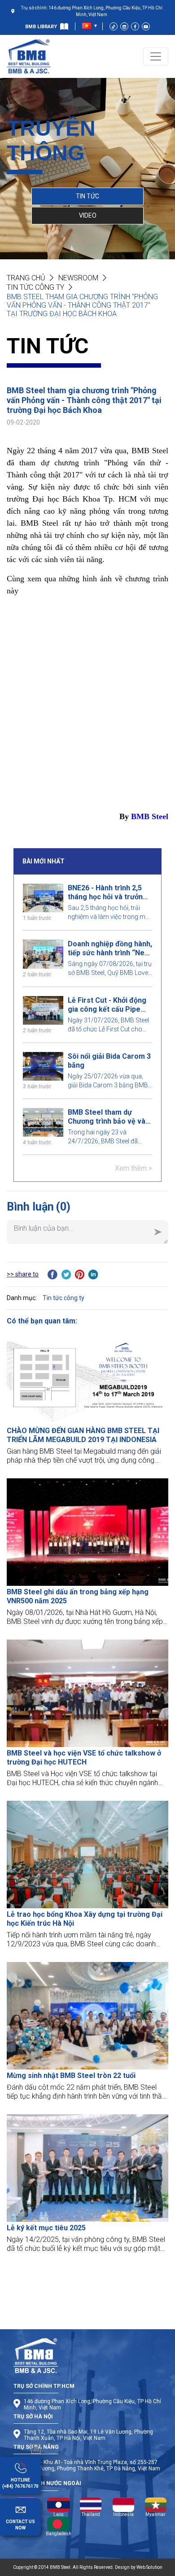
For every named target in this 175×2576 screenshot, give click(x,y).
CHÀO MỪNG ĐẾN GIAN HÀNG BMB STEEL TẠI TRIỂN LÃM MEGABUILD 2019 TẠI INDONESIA (83, 1435)
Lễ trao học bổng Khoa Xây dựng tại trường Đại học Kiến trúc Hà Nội (85, 1919)
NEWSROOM (78, 278)
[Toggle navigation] (156, 56)
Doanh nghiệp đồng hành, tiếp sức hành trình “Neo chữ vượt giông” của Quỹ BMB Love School (110, 949)
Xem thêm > (133, 1168)
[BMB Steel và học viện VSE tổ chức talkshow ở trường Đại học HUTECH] (87, 1693)
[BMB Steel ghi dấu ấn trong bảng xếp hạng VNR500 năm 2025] (87, 1532)
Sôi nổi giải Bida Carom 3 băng (109, 1061)
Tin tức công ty (35, 287)
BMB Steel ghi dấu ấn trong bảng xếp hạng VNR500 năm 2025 (78, 1596)
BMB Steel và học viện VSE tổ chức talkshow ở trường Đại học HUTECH (84, 1758)
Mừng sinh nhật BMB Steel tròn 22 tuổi (71, 2076)
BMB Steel (150, 816)
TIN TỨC (87, 196)
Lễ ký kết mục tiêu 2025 (46, 2228)
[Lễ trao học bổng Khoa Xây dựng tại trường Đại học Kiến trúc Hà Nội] (87, 1855)
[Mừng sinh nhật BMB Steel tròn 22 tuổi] (87, 2016)
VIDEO (88, 215)
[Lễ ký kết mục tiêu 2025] (87, 2168)
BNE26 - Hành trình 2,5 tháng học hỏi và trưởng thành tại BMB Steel (107, 893)
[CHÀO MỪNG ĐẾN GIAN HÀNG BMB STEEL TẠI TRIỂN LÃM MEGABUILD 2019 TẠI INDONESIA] (87, 1378)
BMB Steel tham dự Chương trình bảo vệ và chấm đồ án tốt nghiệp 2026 (107, 1117)
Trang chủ (26, 278)
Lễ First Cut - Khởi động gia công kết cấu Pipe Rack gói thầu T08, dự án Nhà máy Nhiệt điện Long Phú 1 (109, 1005)
